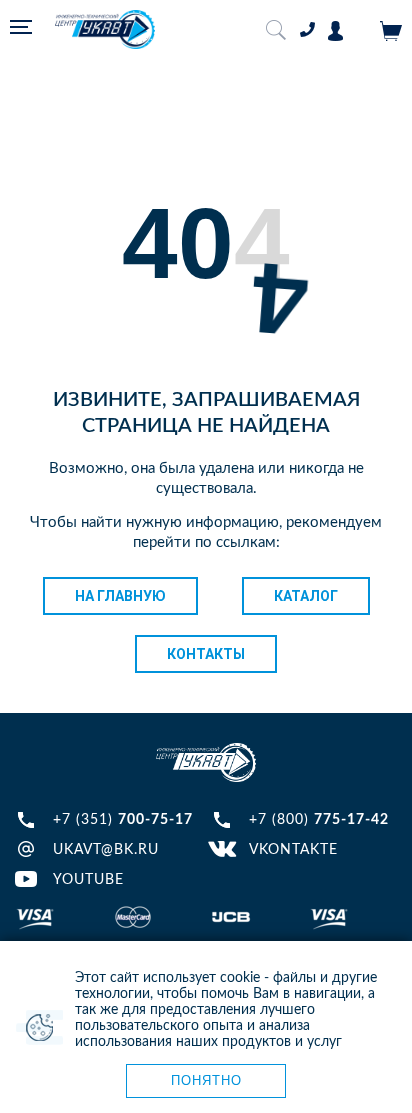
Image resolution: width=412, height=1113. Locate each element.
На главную (120, 596)
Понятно (206, 1080)
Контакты (206, 654)
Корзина (391, 31)
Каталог (306, 596)
